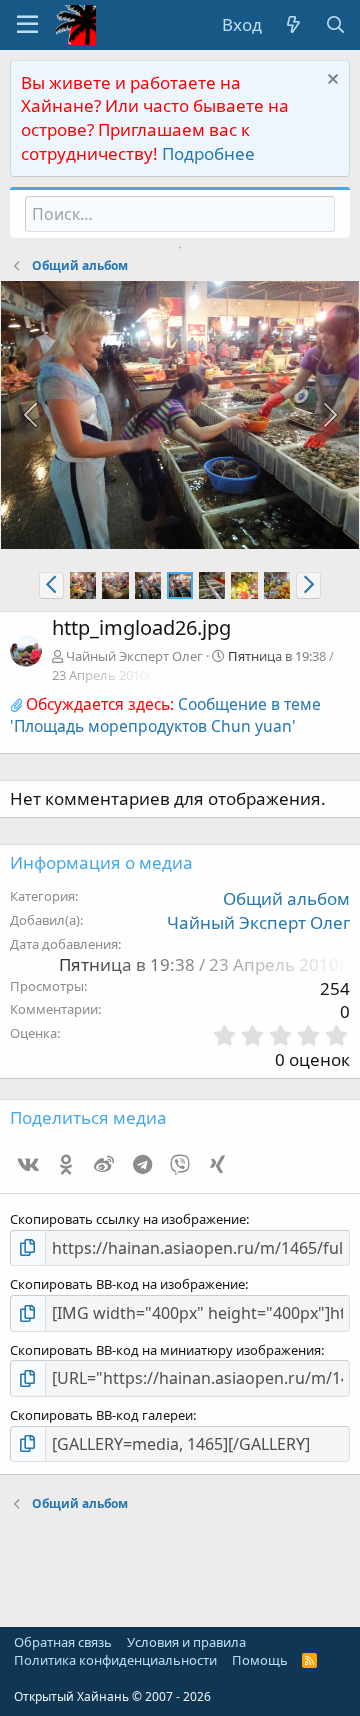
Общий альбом (286, 898)
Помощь (260, 1660)
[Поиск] (335, 25)
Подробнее (208, 153)
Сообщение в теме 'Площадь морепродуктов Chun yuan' (165, 715)
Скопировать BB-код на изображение (127, 1284)
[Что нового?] (293, 25)
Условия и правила (186, 1642)
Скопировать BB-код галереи (101, 1415)
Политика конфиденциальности (115, 1660)
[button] (27, 25)
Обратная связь (63, 1642)
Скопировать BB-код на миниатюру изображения (165, 1350)
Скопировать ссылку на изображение (128, 1219)
